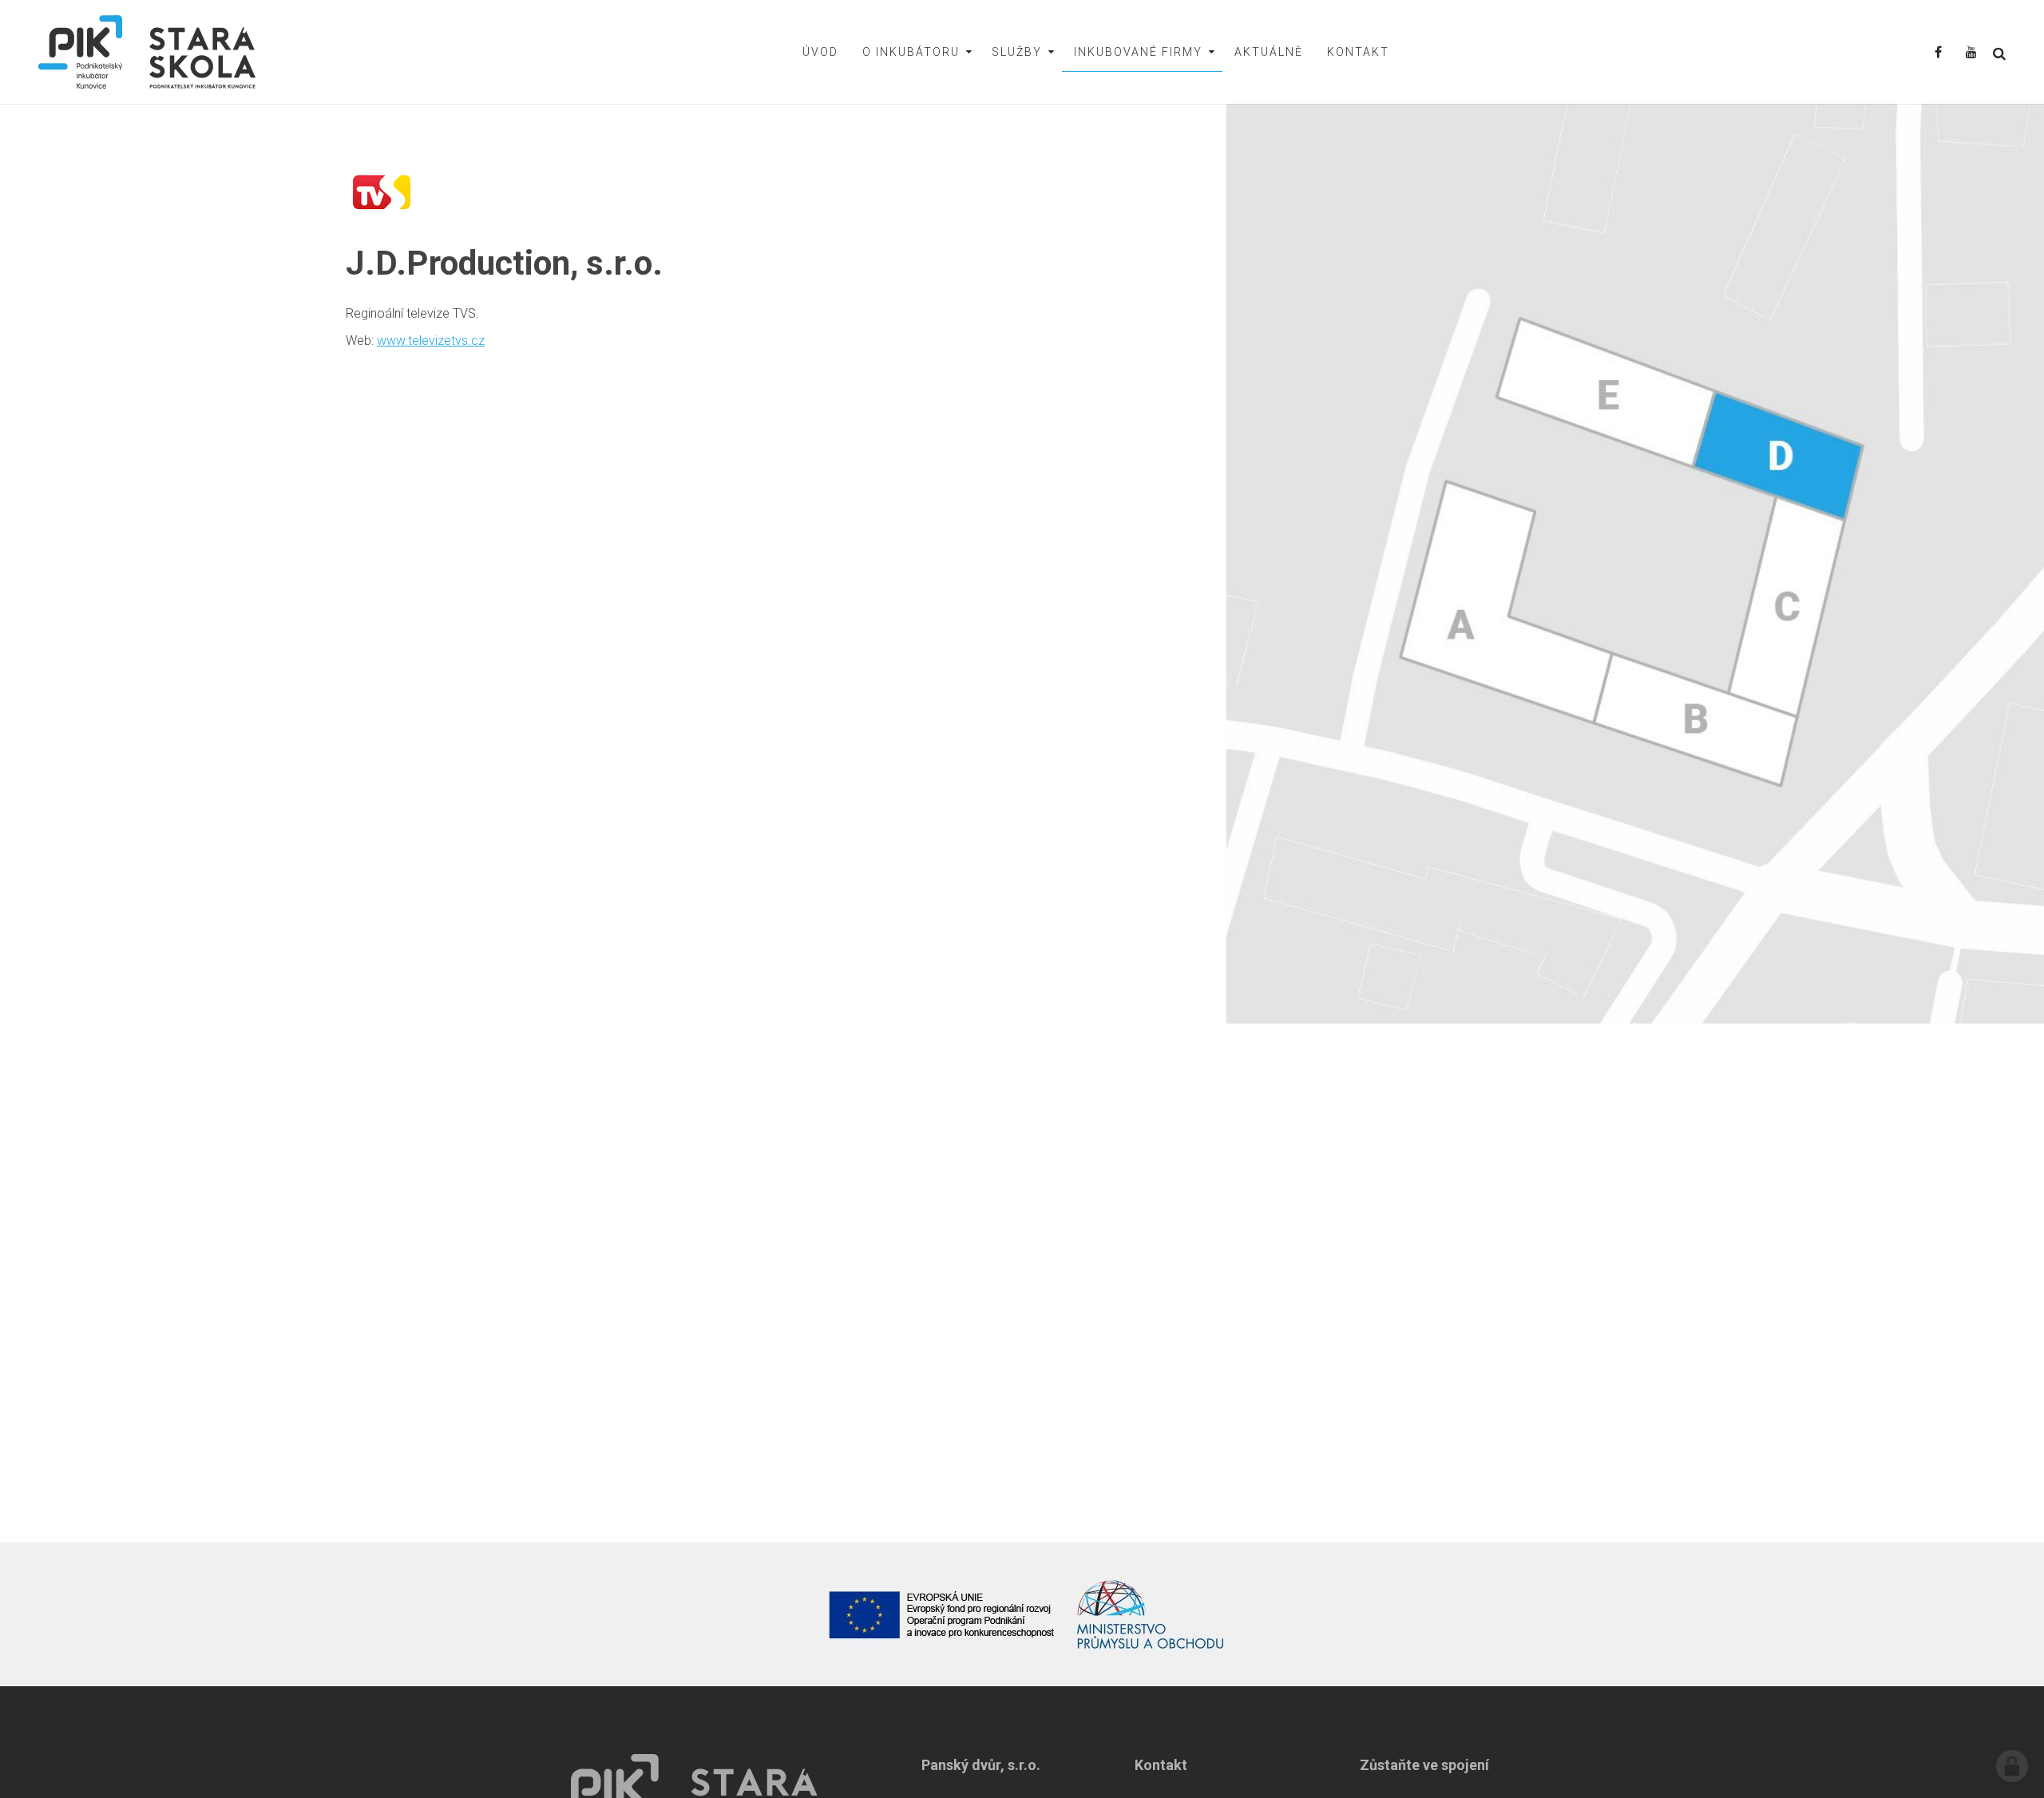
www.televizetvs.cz (431, 341)
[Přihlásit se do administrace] (2012, 1766)
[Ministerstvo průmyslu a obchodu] (1151, 1614)
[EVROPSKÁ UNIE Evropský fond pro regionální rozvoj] (942, 1614)
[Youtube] (1971, 53)
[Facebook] (1938, 53)
